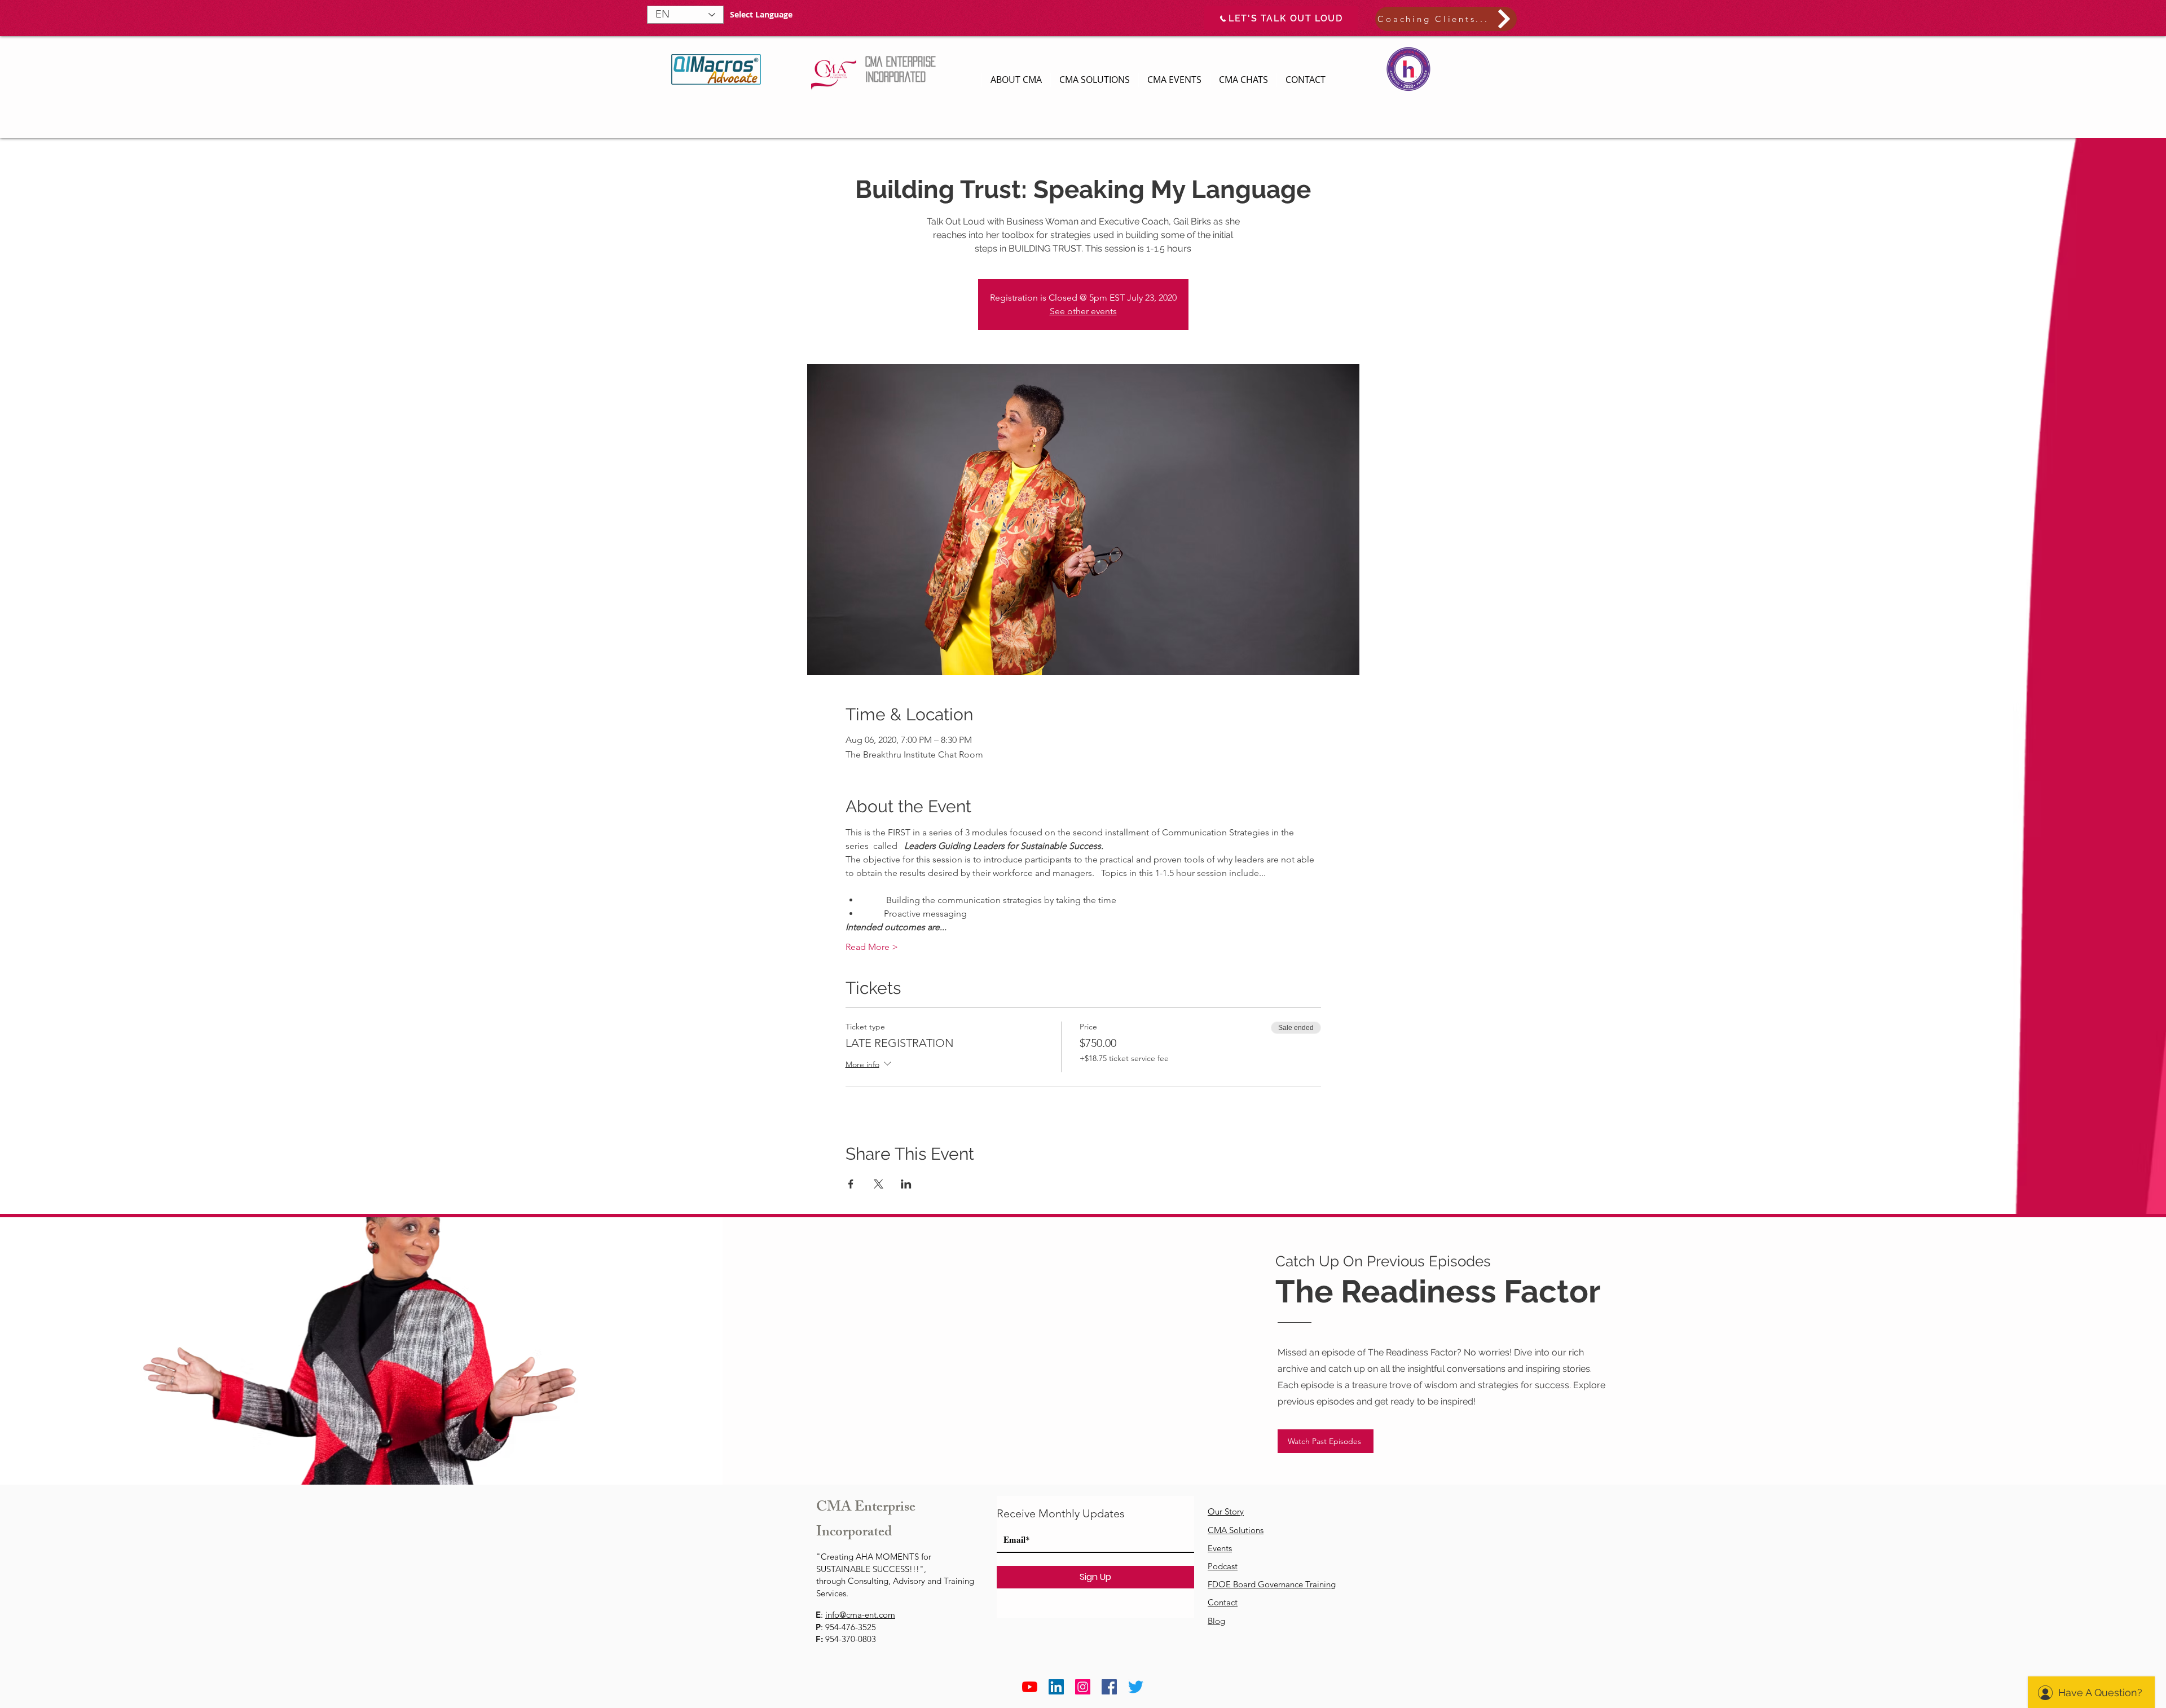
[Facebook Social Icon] (1109, 1687)
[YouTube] (1030, 1687)
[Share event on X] (879, 1184)
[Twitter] (1136, 1687)
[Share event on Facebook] (851, 1184)
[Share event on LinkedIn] (906, 1184)
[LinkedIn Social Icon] (1056, 1687)
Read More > (872, 947)
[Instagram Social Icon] (1083, 1687)
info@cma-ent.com (860, 1615)
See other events (1083, 311)
